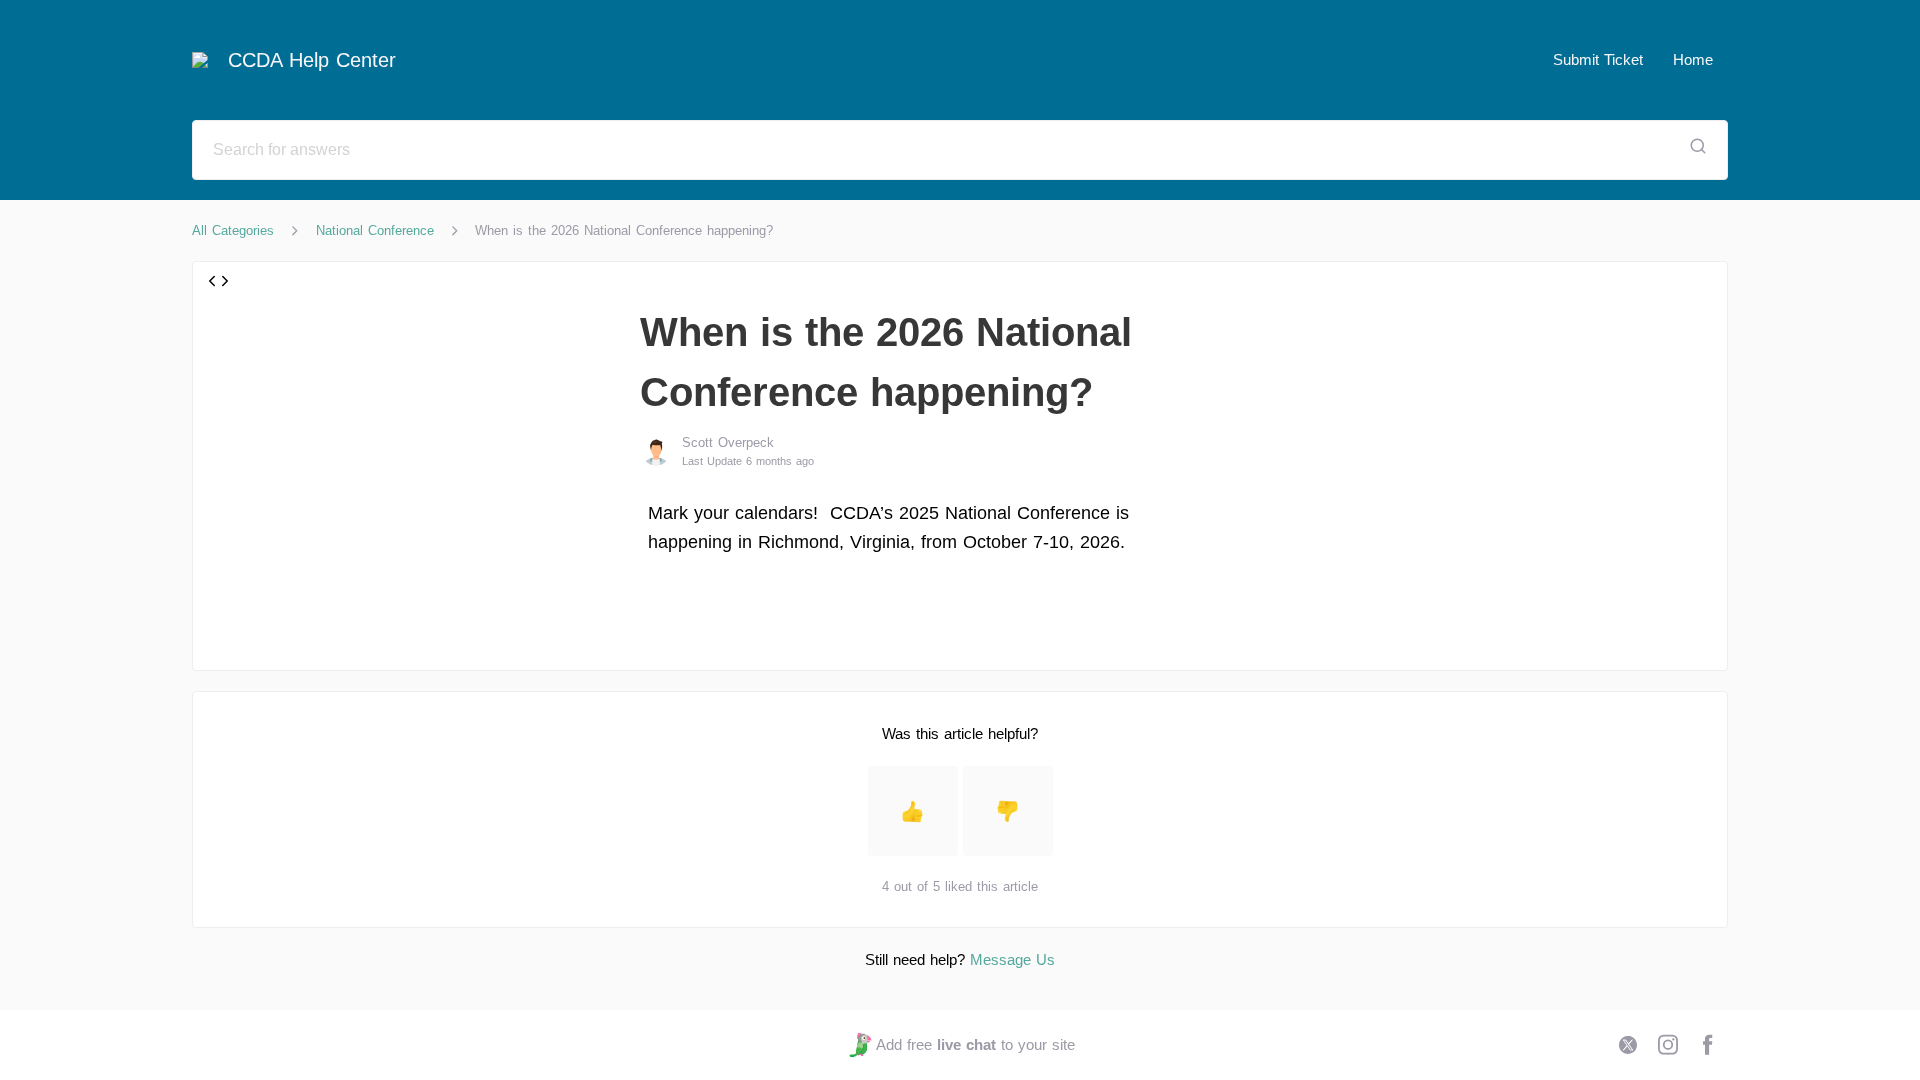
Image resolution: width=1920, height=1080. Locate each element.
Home (1693, 59)
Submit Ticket (1598, 59)
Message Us (1012, 959)
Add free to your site (975, 1044)
